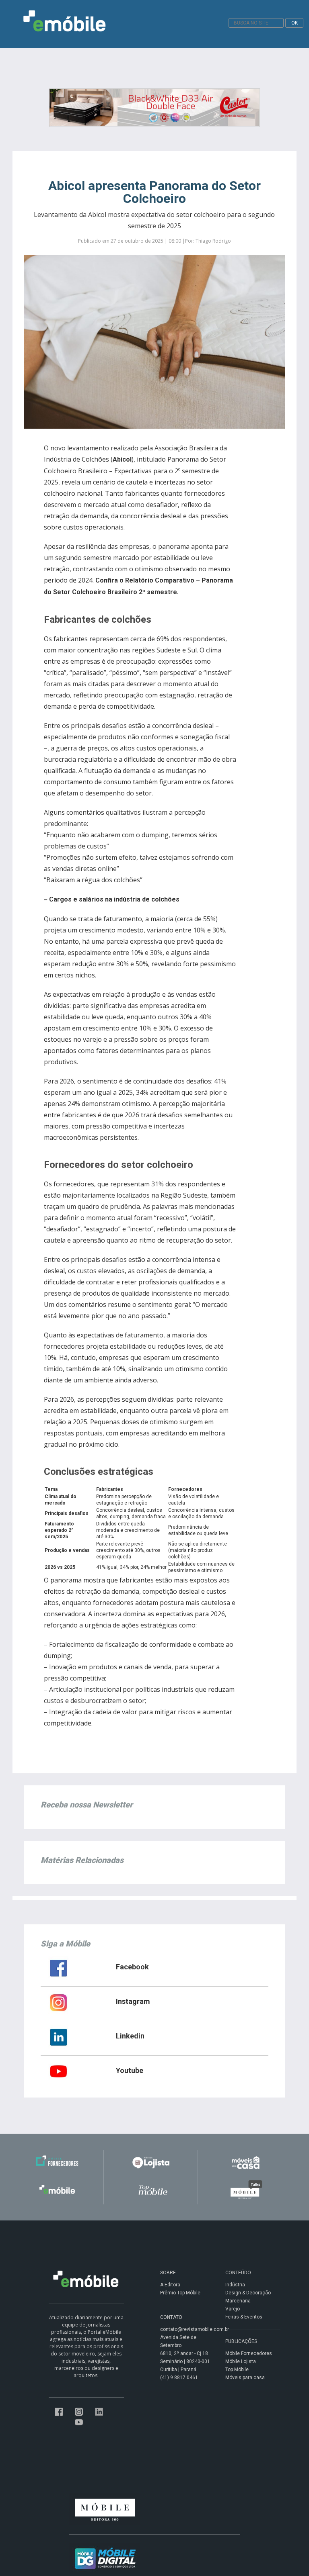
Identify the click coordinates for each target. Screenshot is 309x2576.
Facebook (132, 1967)
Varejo (233, 2309)
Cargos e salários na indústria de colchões (114, 899)
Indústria (235, 2285)
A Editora (170, 2285)
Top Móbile (237, 2370)
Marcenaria (238, 2301)
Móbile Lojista (241, 2361)
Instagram (133, 2001)
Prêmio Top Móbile (180, 2293)
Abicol (122, 459)
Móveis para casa (245, 2378)
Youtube (130, 2070)
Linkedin (130, 2036)
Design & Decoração (248, 2293)
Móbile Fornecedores (249, 2353)
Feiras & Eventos (244, 2317)
